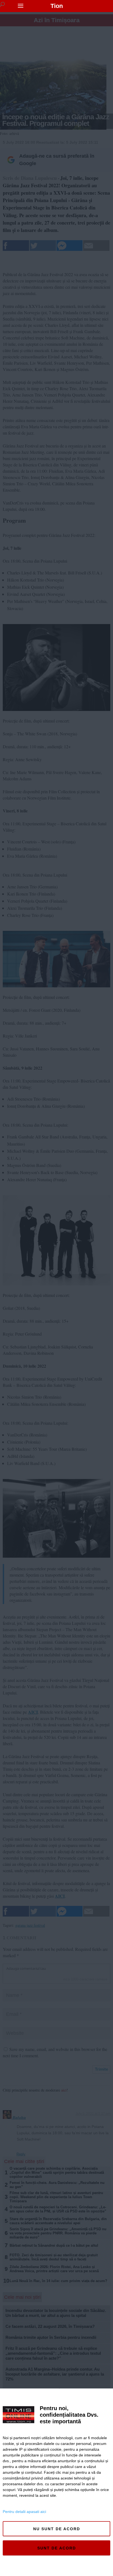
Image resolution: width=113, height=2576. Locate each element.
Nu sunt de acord (57, 2529)
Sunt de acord (57, 2548)
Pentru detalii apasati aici (24, 2512)
